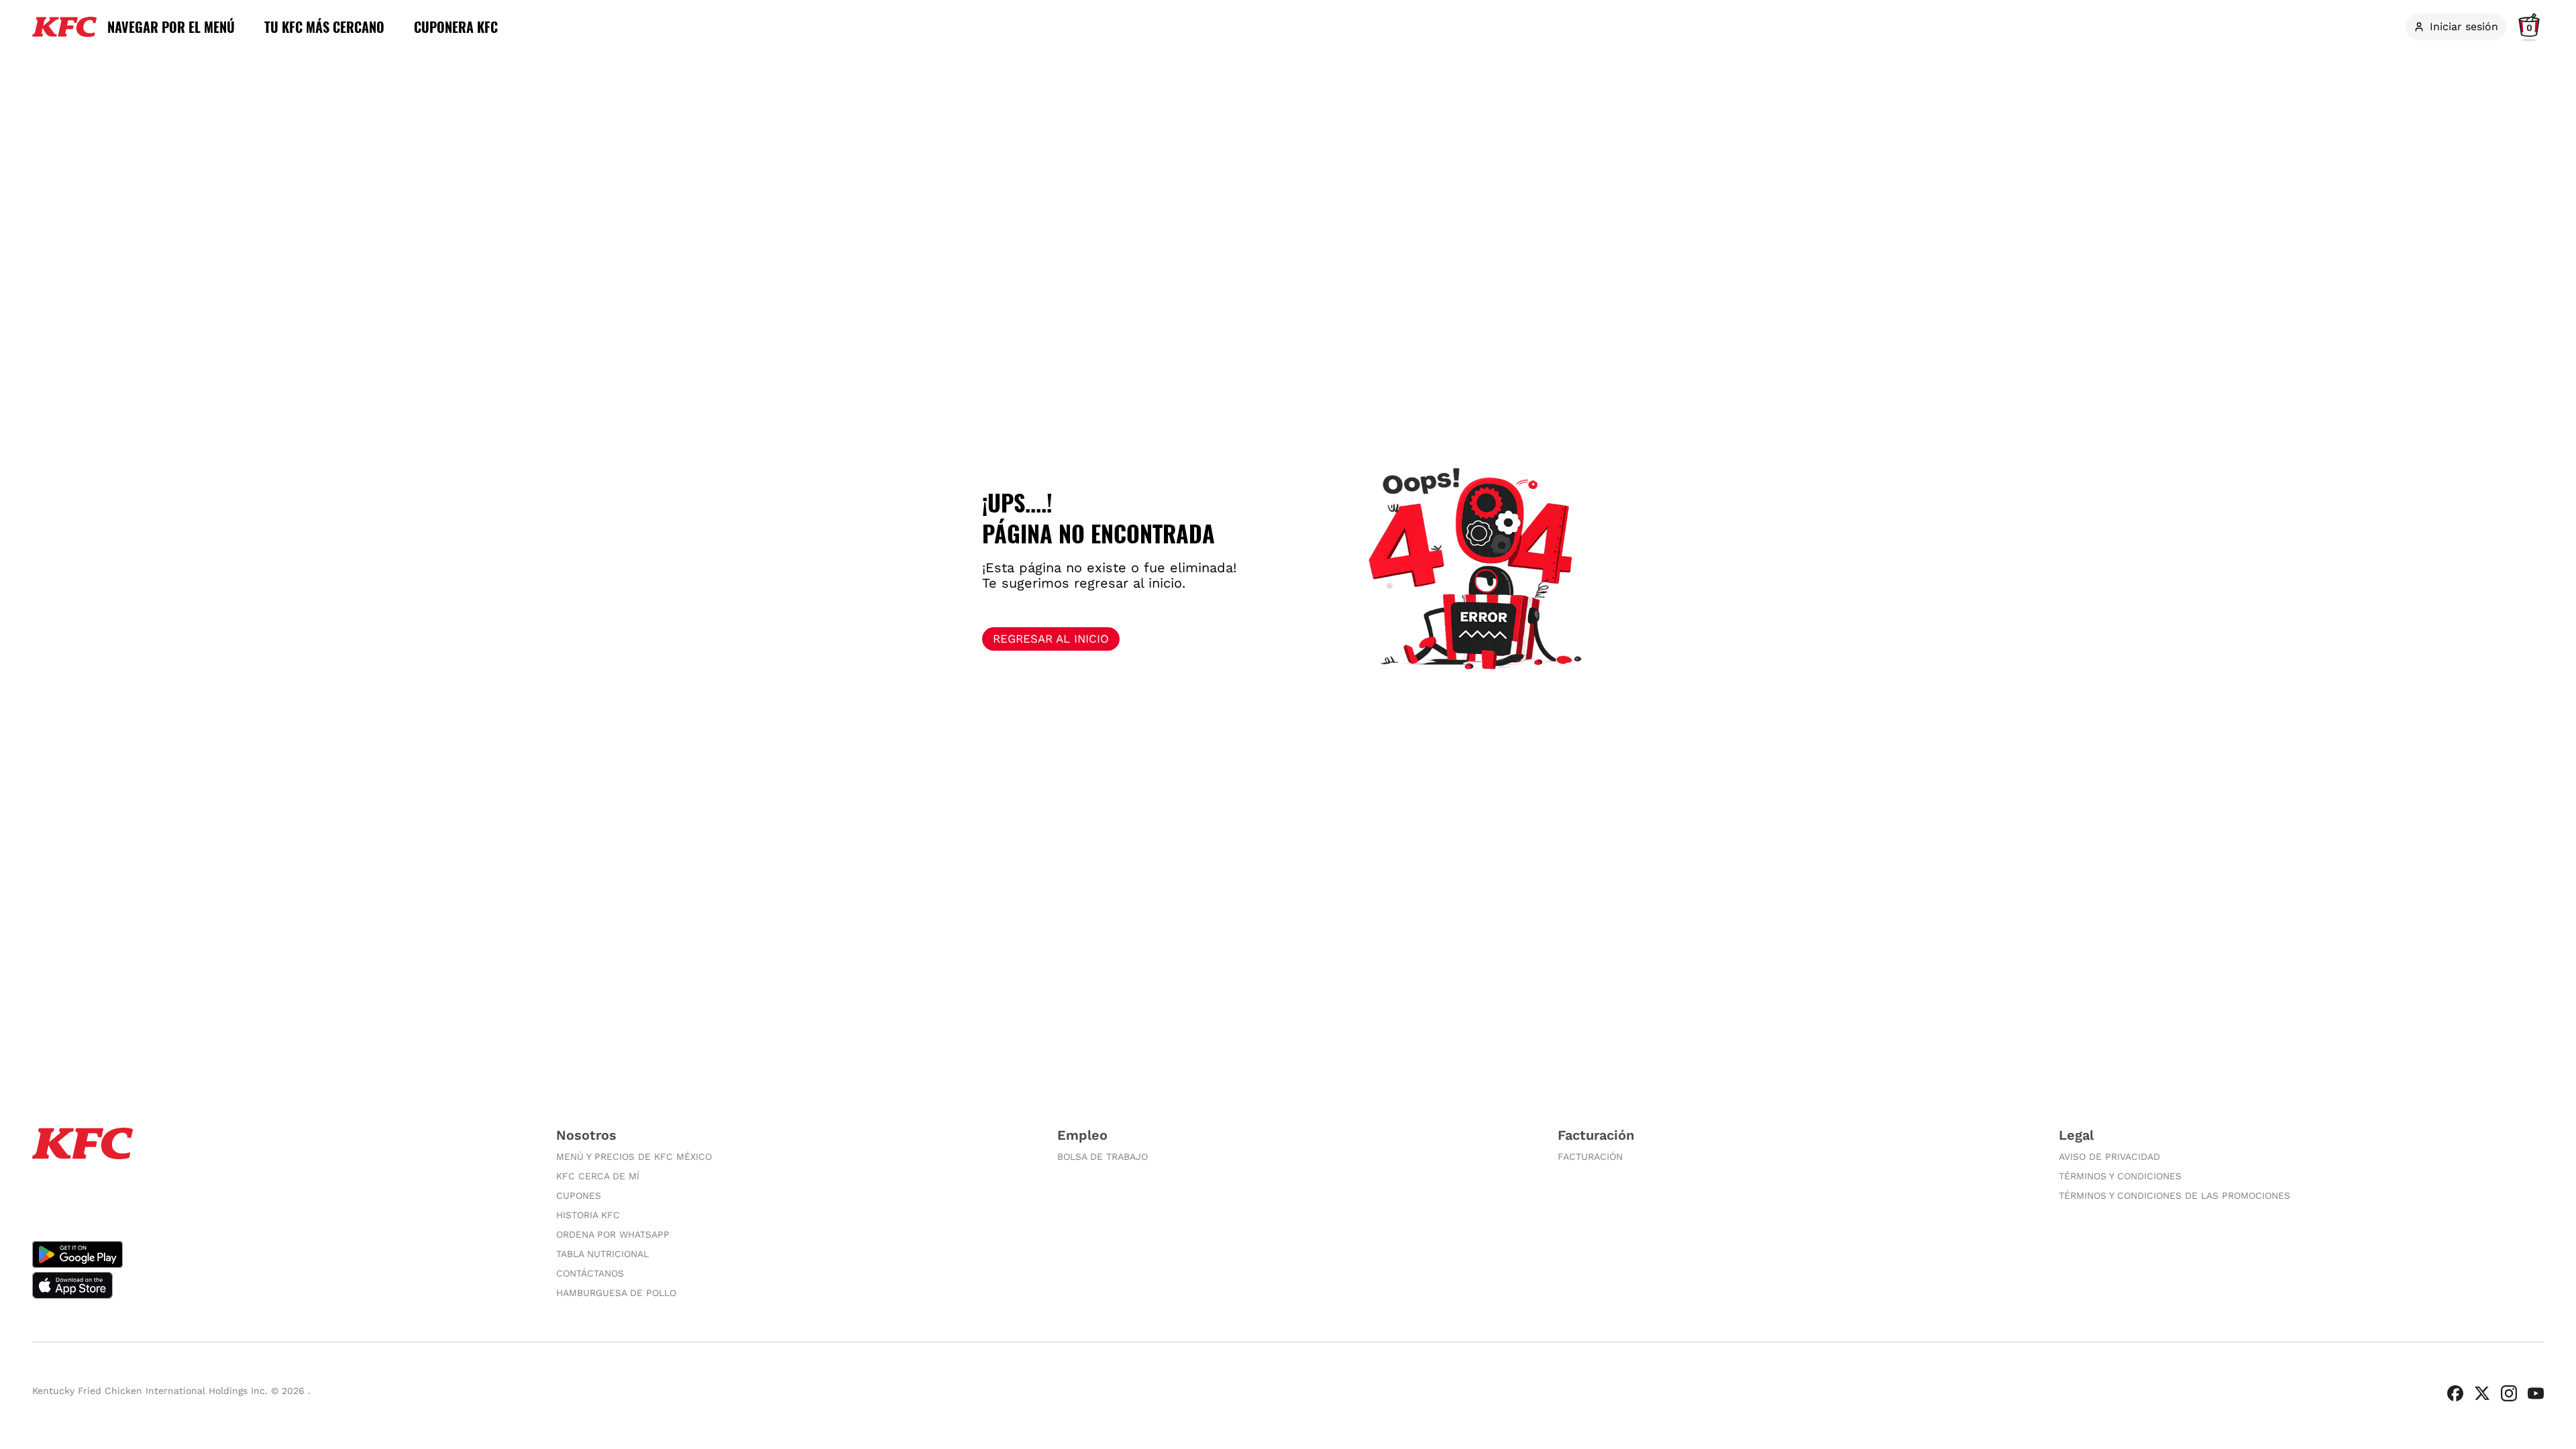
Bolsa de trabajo (1103, 1157)
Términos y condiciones (2120, 1176)
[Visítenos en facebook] (2455, 1393)
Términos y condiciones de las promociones (2175, 1195)
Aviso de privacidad (2109, 1157)
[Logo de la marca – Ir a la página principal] (64, 27)
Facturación (1590, 1157)
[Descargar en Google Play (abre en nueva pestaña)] (281, 1254)
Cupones (579, 1195)
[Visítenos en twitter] (2482, 1393)
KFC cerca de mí (598, 1176)
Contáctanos (590, 1273)
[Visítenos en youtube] (2536, 1393)
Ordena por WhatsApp (613, 1234)
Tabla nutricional (602, 1254)
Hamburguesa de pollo (616, 1293)
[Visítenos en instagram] (2509, 1393)
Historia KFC (588, 1215)
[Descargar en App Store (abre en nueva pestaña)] (281, 1285)
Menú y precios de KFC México (634, 1157)
